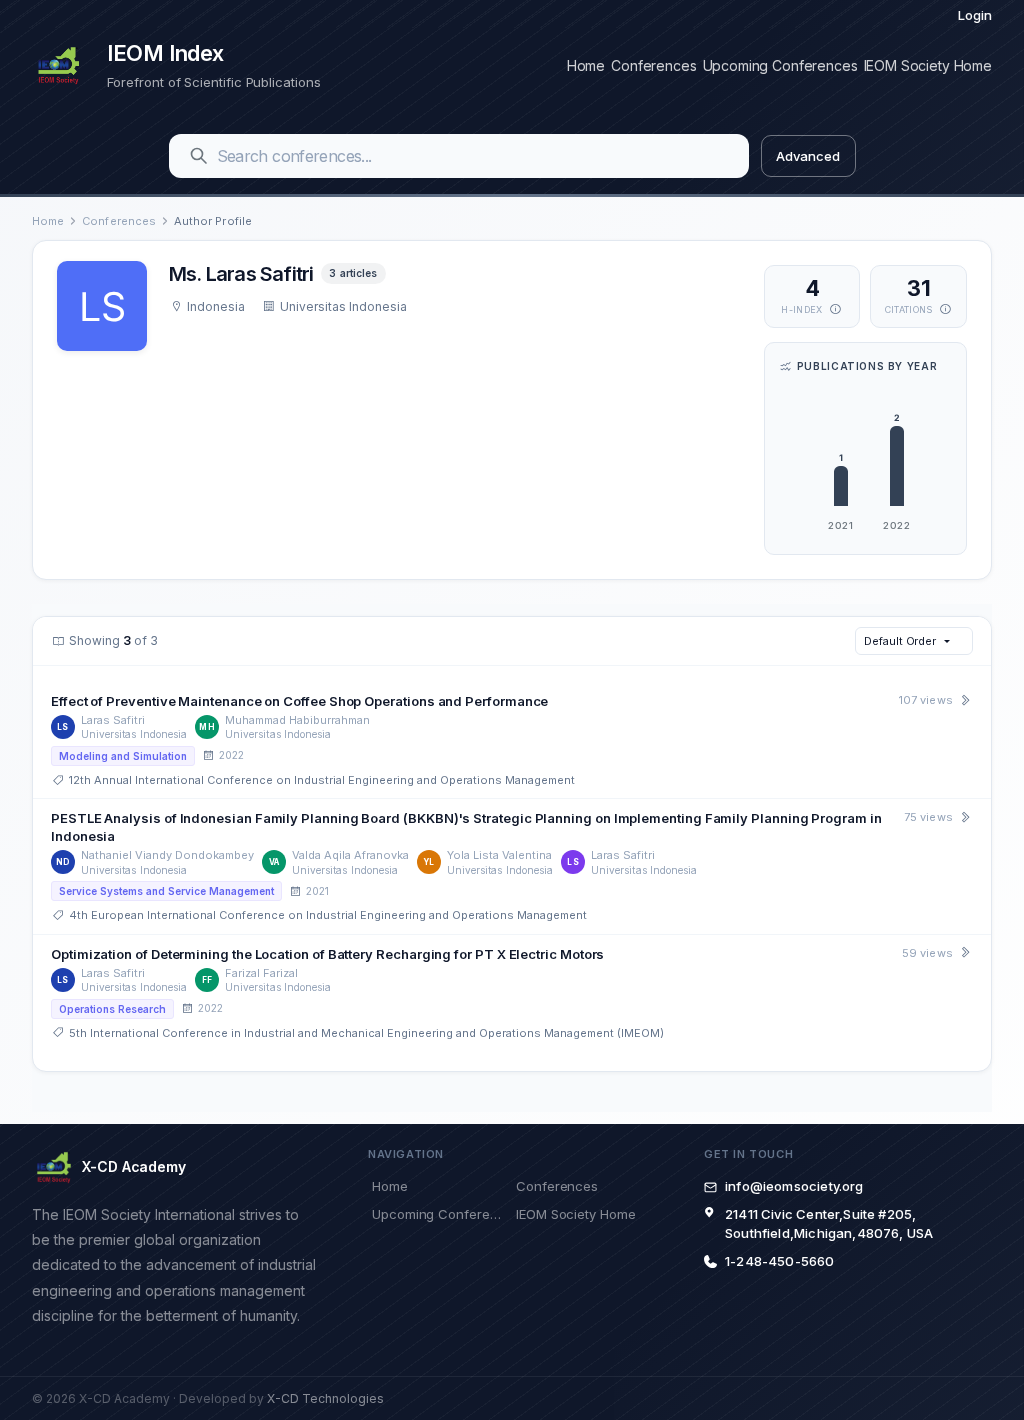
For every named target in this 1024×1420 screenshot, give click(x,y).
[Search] (199, 156)
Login (975, 15)
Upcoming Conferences (780, 65)
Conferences (653, 65)
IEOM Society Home (928, 65)
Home (586, 65)
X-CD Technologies (325, 1398)
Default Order (900, 641)
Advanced (807, 156)
